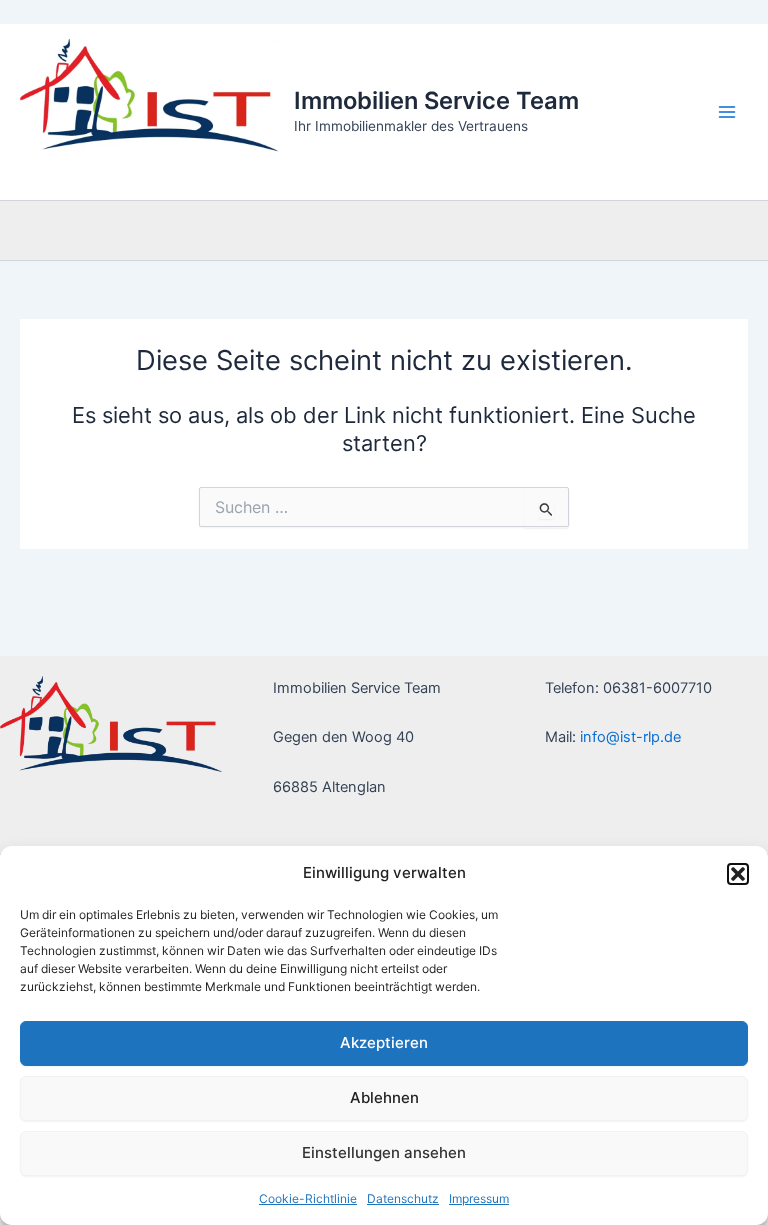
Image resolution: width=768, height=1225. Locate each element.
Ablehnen (384, 1097)
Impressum (479, 1198)
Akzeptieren (384, 1042)
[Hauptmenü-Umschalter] (727, 112)
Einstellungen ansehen (384, 1152)
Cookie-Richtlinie (308, 1198)
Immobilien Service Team (436, 100)
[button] (738, 874)
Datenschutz (403, 1198)
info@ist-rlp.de (630, 737)
